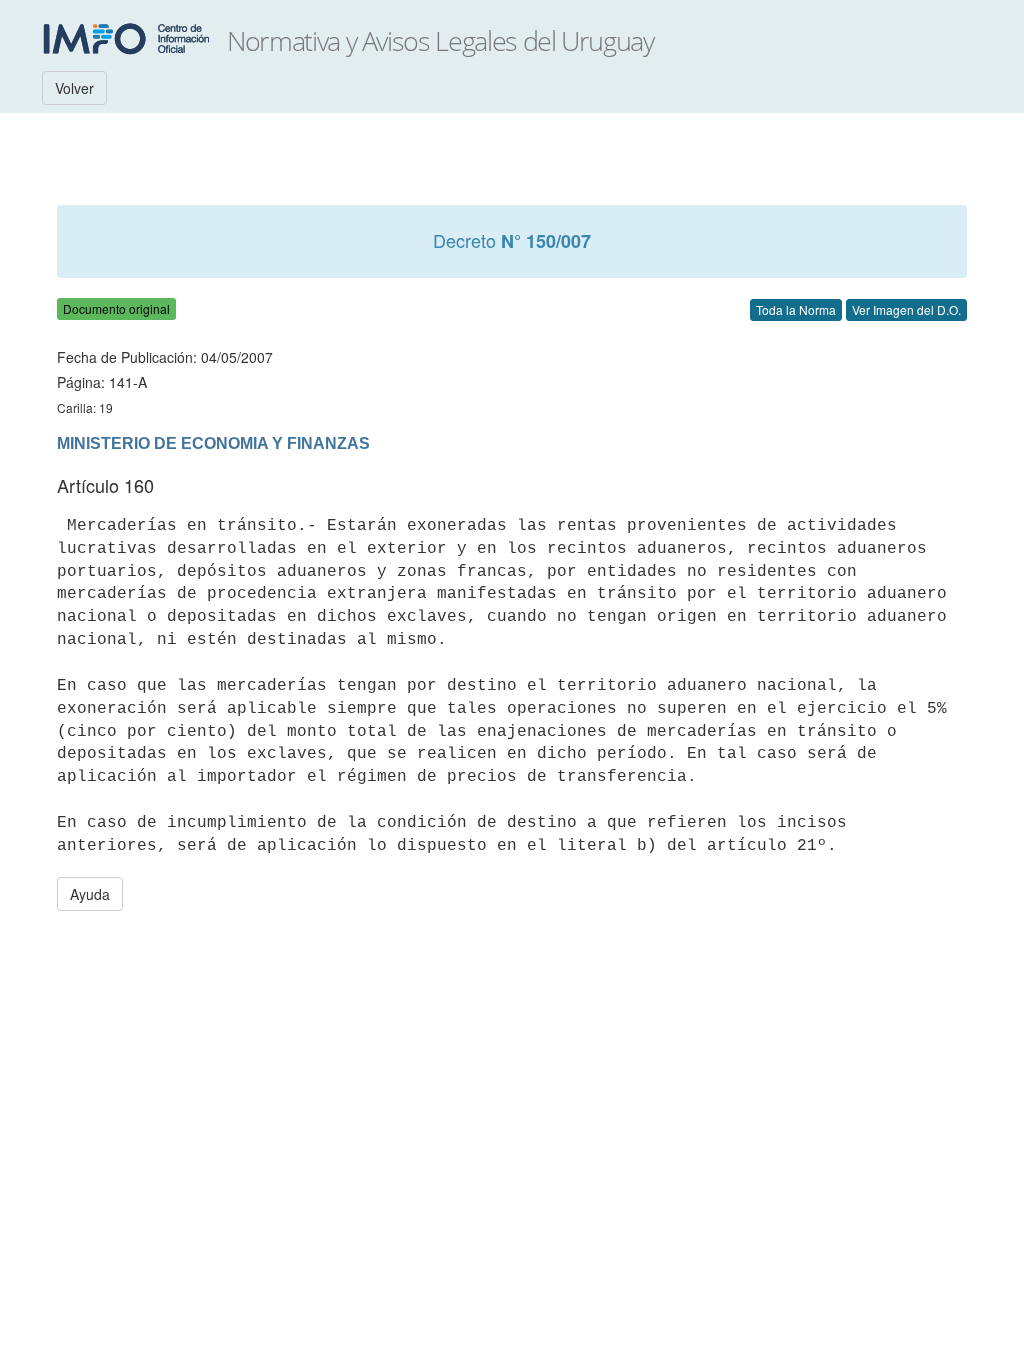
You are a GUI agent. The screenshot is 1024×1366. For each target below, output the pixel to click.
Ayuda (90, 894)
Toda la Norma (796, 309)
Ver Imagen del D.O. (906, 309)
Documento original (116, 308)
